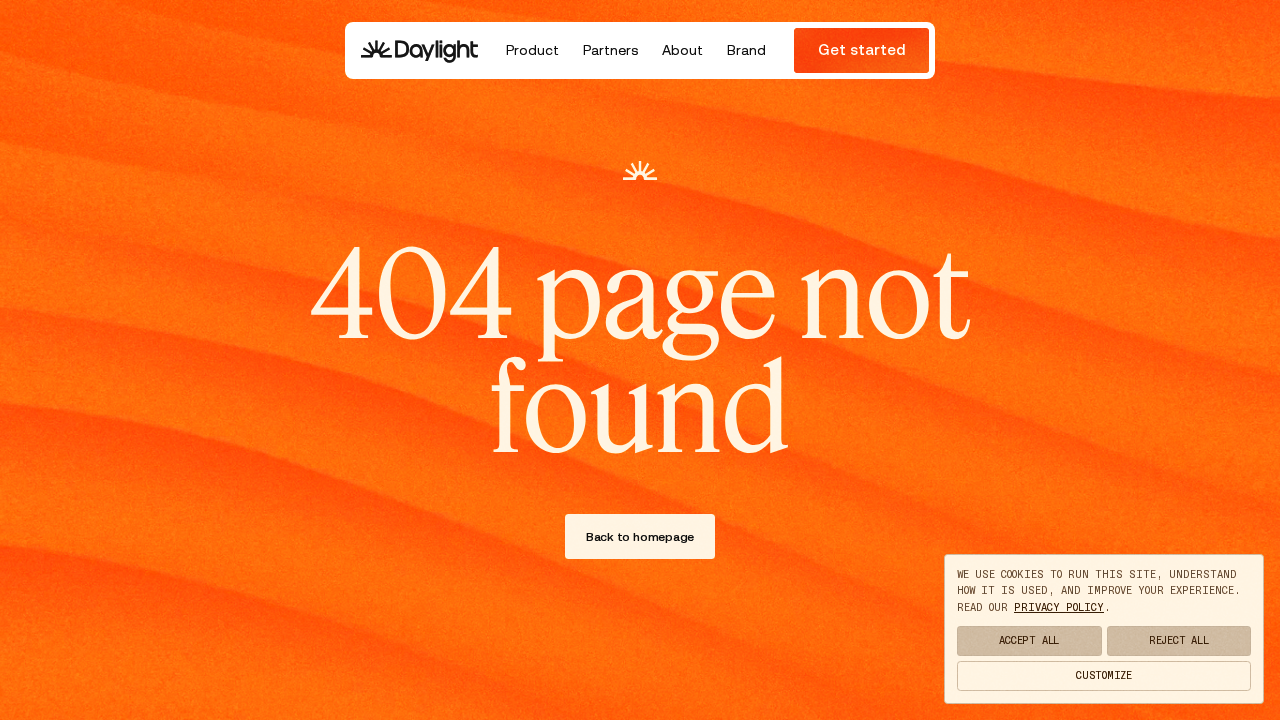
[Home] (419, 50)
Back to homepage (640, 537)
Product (532, 50)
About (682, 50)
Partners (610, 50)
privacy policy (1059, 607)
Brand (746, 50)
